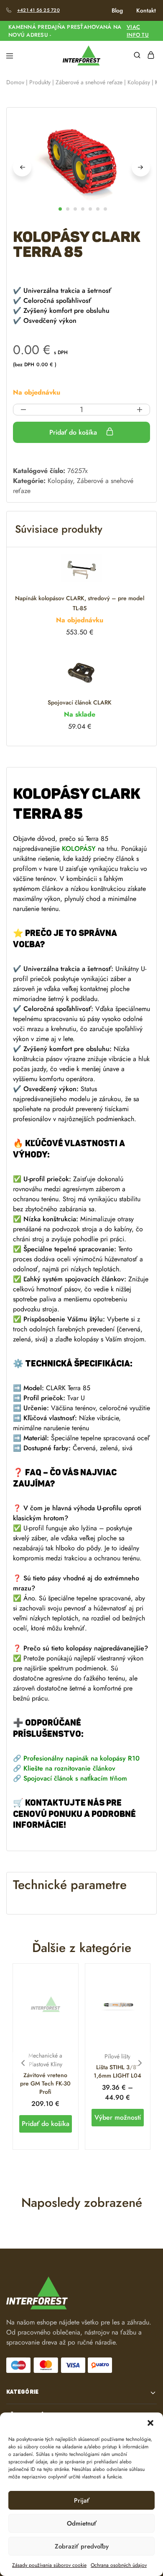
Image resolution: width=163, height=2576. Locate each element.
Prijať (82, 2501)
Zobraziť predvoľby (82, 2546)
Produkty (40, 82)
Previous (22, 167)
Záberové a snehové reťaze (89, 82)
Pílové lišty (117, 2056)
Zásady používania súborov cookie (49, 2565)
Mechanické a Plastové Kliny (45, 2060)
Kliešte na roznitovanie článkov (69, 1768)
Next (141, 167)
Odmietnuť (82, 2523)
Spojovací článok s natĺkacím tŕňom (75, 1778)
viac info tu (138, 31)
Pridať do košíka (74, 432)
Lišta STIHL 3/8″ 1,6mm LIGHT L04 (117, 2071)
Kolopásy (139, 82)
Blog (117, 10)
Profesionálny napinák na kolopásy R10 (81, 1758)
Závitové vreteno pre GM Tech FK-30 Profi (45, 2083)
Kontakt (146, 10)
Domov (15, 82)
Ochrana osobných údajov (119, 2565)
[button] (150, 2423)
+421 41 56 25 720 (38, 10)
